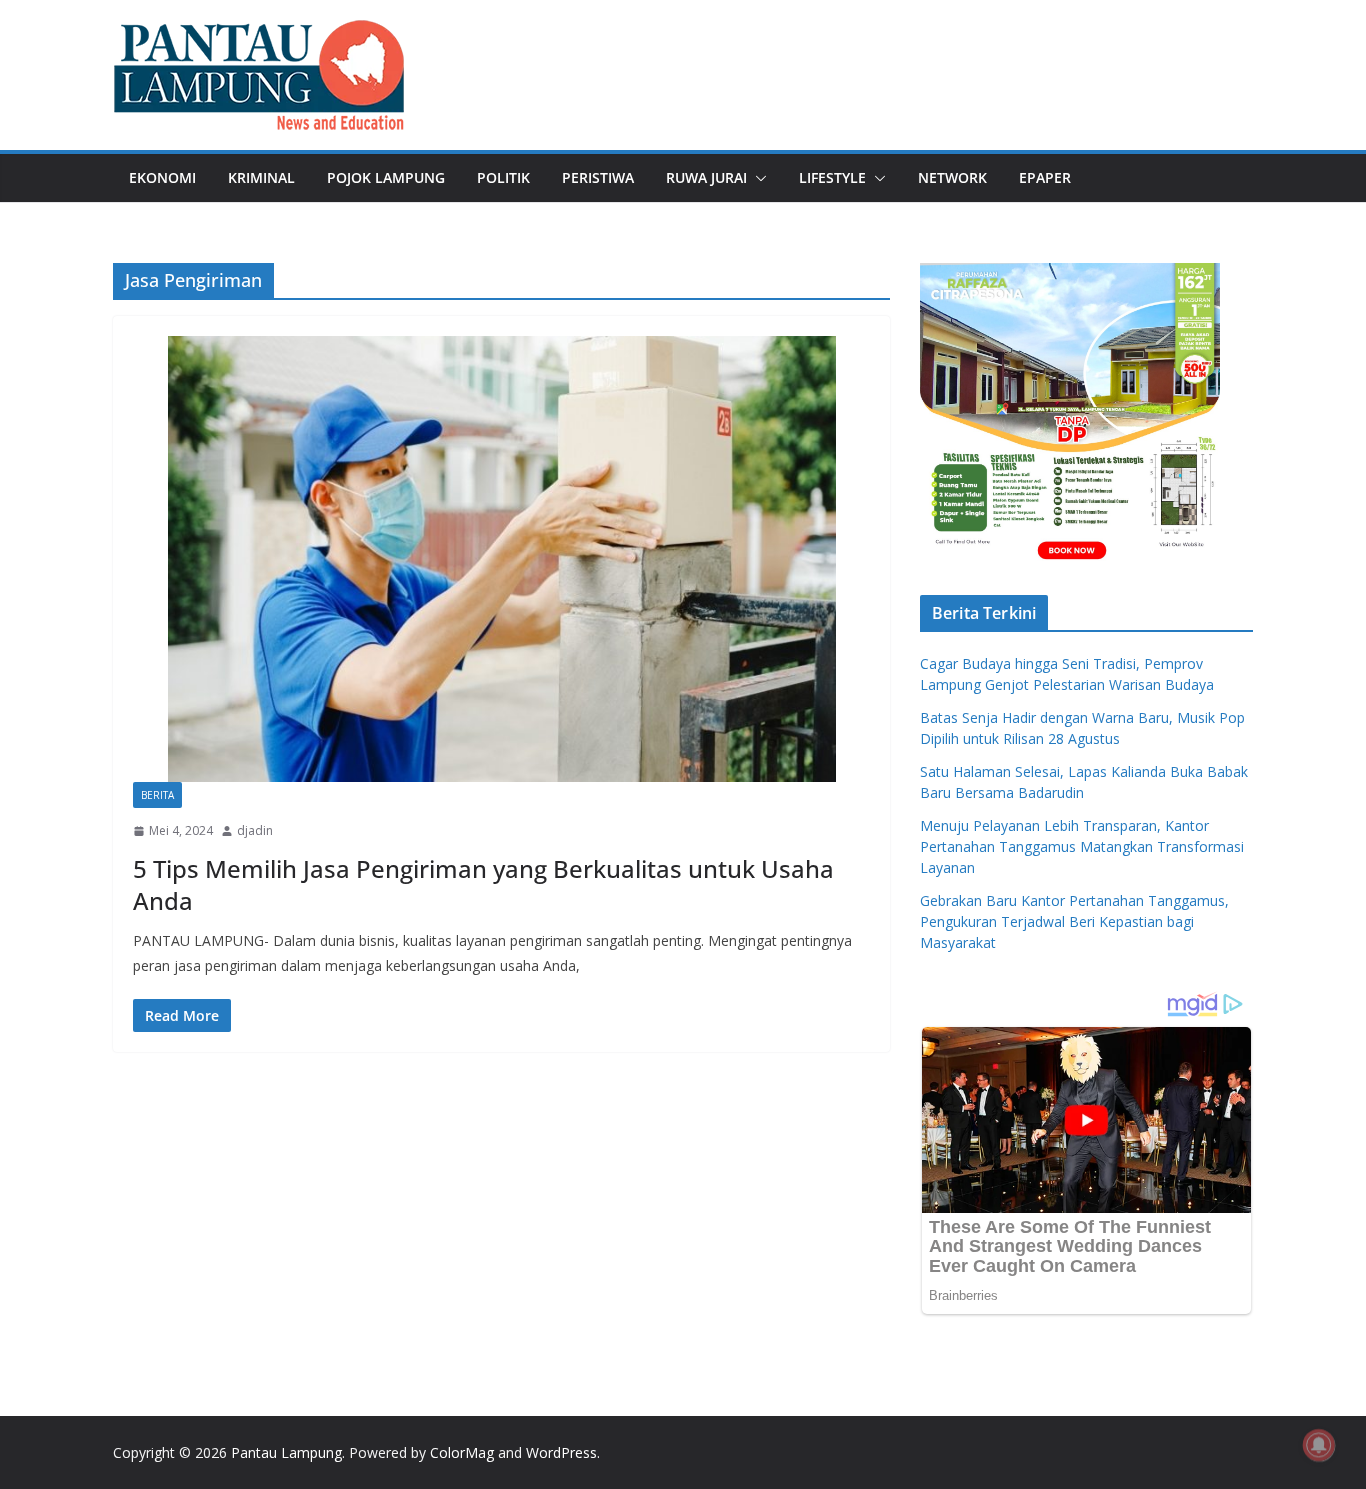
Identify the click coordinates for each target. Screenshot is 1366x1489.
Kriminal (261, 177)
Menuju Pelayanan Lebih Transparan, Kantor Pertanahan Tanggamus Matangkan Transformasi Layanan (1082, 846)
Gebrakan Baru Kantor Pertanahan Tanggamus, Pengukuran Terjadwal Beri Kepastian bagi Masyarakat (1074, 921)
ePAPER (1045, 177)
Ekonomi (162, 177)
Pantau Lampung (286, 1452)
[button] (757, 178)
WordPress (561, 1452)
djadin (255, 830)
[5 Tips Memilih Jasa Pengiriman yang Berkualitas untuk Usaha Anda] (501, 558)
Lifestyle (832, 177)
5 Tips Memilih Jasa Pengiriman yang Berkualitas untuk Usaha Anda (483, 884)
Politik (503, 177)
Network (952, 177)
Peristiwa (598, 177)
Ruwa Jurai (706, 177)
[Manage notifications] (1319, 1445)
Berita (157, 795)
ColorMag (462, 1452)
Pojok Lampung (386, 177)
